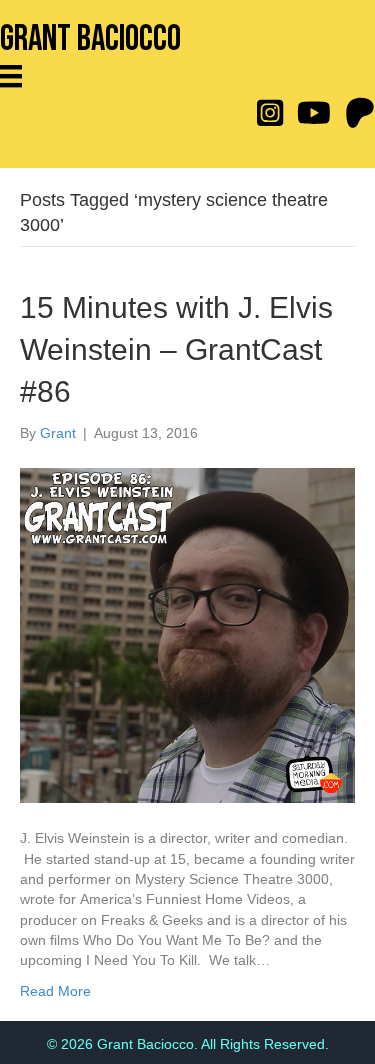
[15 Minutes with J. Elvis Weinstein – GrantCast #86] (187, 635)
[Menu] (18, 76)
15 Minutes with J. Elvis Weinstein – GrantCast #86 (176, 349)
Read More (55, 991)
